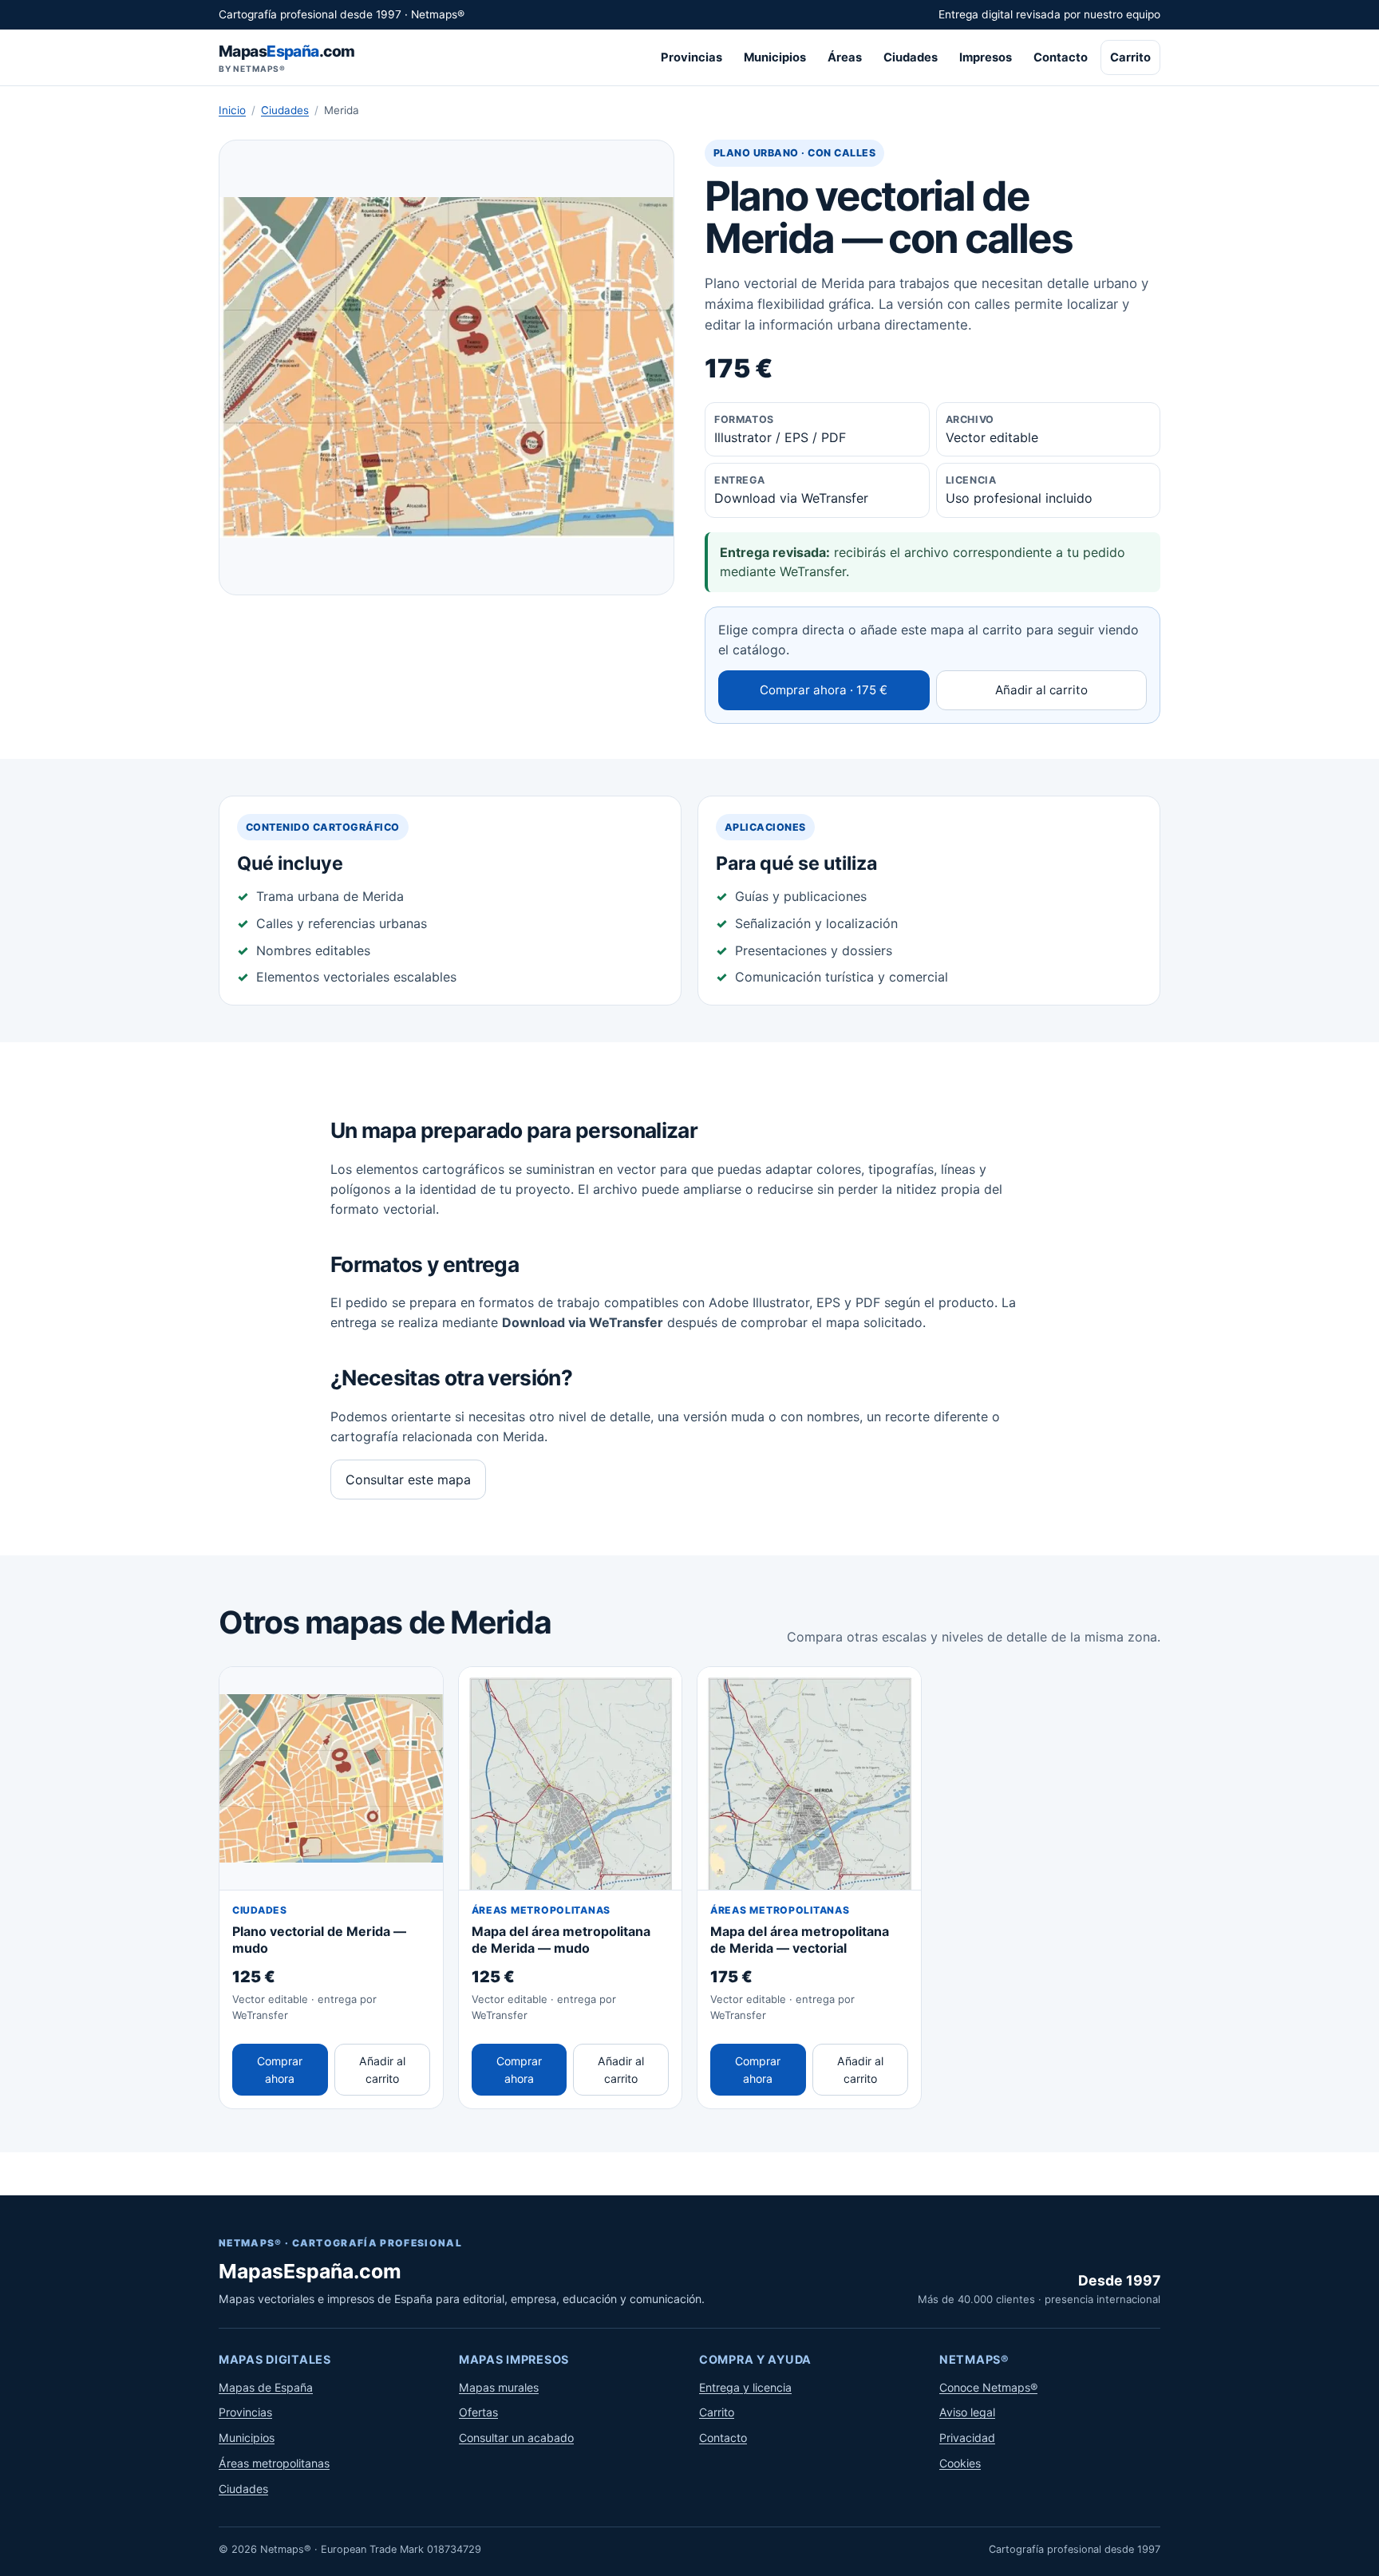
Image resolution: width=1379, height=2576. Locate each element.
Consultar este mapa (408, 1480)
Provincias (691, 57)
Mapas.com (286, 58)
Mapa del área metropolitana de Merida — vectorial (800, 1940)
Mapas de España (266, 2387)
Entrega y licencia (745, 2387)
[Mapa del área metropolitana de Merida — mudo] (571, 1779)
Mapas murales (499, 2387)
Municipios (775, 57)
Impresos (986, 57)
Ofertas (478, 2412)
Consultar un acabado (516, 2438)
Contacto (1061, 57)
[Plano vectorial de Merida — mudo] (331, 1779)
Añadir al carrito (1041, 690)
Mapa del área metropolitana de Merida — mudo (561, 1940)
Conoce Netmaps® (988, 2387)
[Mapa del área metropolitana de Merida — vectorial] (809, 1779)
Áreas (845, 57)
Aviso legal (967, 2412)
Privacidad (967, 2438)
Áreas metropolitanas (274, 2463)
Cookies (960, 2463)
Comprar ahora (280, 2070)
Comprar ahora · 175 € (824, 690)
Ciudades (911, 57)
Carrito (1130, 57)
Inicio (232, 110)
